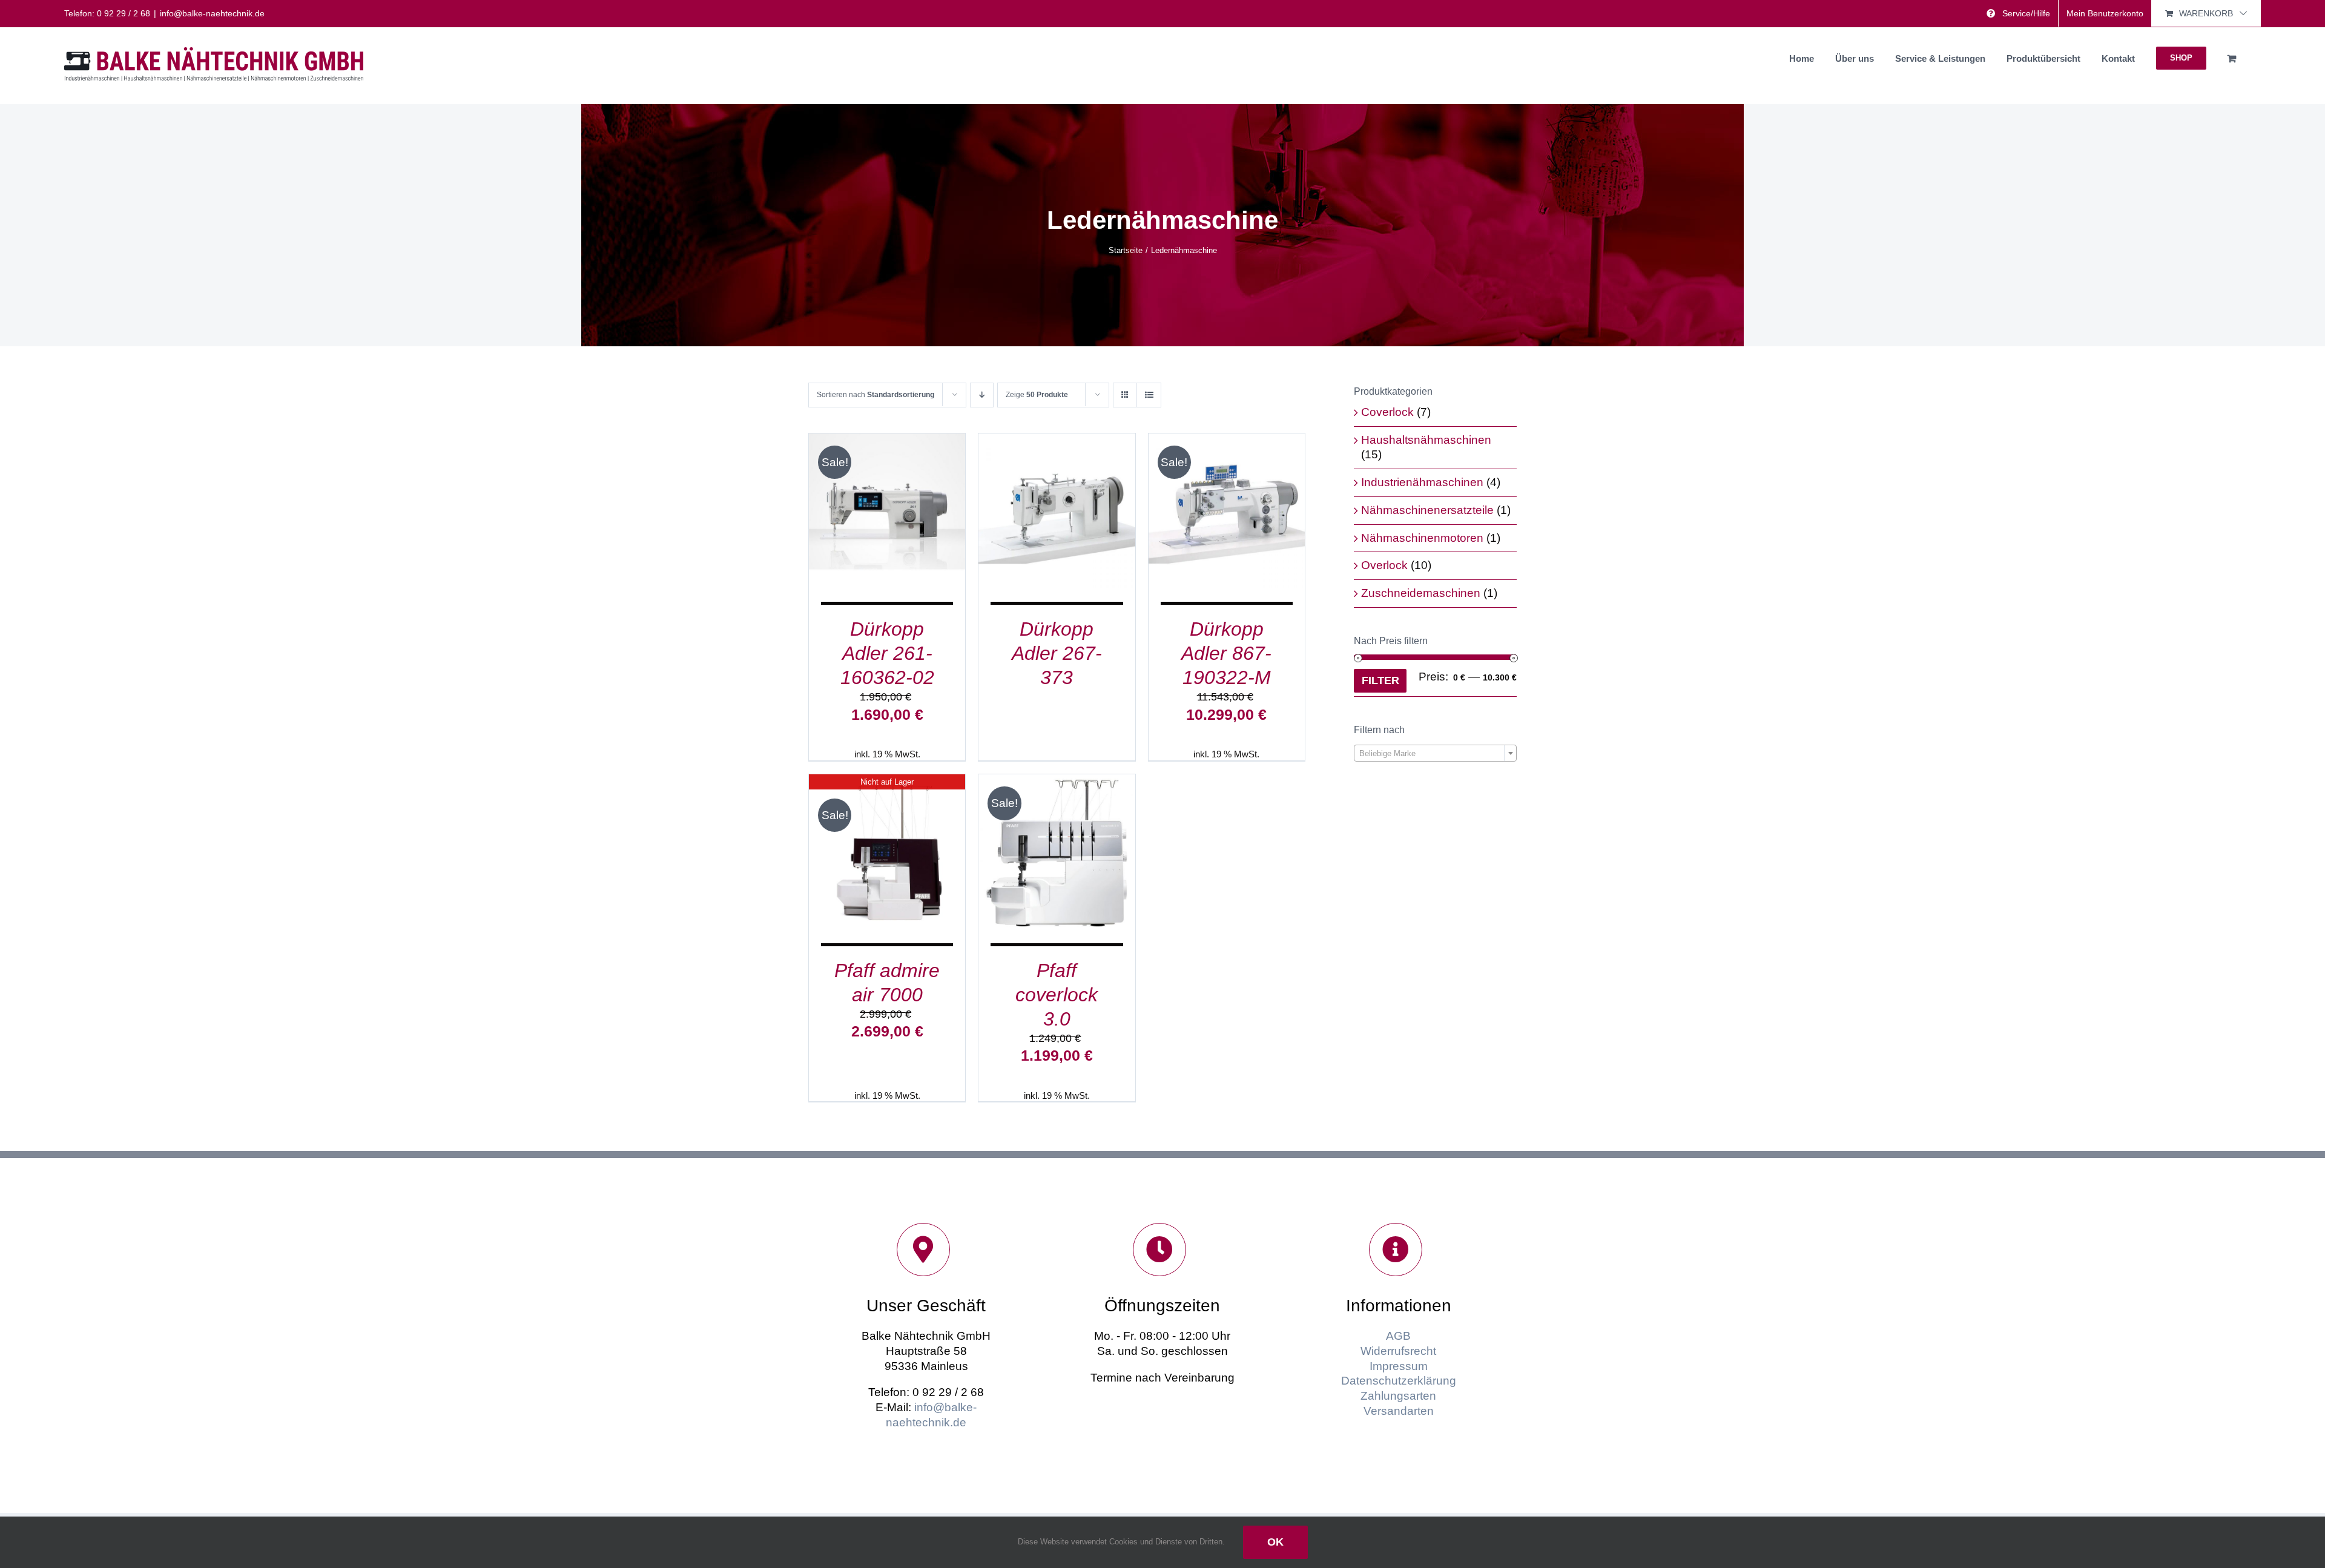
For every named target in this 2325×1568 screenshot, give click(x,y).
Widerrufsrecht (1398, 1351)
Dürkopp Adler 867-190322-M (1226, 653)
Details (887, 521)
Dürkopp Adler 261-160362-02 (887, 653)
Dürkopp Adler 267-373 (1057, 653)
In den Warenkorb (878, 508)
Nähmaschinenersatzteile (1427, 510)
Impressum (1399, 1366)
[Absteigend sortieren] (982, 395)
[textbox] (1435, 754)
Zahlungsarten (1398, 1396)
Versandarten (1399, 1411)
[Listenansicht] (1149, 395)
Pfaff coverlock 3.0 (1057, 995)
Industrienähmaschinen (1422, 482)
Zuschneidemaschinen (1421, 593)
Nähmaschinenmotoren (1422, 538)
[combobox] (1435, 753)
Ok (1275, 1542)
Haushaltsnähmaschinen (1426, 440)
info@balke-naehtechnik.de (212, 13)
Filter (1380, 680)
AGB (1398, 1336)
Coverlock (1387, 412)
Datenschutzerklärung (1399, 1381)
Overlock (1384, 565)
